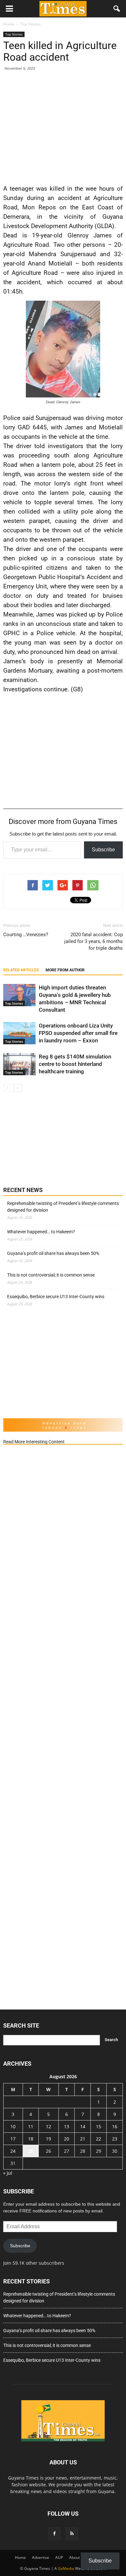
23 (115, 2139)
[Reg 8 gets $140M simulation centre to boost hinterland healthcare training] (19, 1064)
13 (67, 2126)
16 (115, 2126)
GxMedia (66, 2568)
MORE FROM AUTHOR (65, 970)
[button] (117, 9)
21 (83, 2139)
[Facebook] (54, 2534)
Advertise (41, 2557)
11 (31, 2126)
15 (99, 2126)
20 (67, 2139)
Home (20, 2557)
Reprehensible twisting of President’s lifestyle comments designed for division (63, 1207)
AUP (59, 2557)
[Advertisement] (63, 126)
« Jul (8, 2173)
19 (48, 2139)
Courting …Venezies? (26, 935)
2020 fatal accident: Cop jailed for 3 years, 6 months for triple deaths (94, 941)
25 (31, 2151)
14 (83, 2126)
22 (99, 2139)
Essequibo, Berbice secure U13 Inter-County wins (56, 1297)
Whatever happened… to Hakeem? (41, 1232)
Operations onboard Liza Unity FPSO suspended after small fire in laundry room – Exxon (78, 1033)
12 (48, 2126)
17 (13, 2139)
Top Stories (14, 34)
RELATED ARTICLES (21, 970)
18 (31, 2139)
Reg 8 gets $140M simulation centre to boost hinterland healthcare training (75, 1064)
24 (13, 2151)
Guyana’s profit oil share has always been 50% (53, 1253)
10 (13, 2126)
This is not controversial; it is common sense (51, 1275)
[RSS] (72, 2534)
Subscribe (103, 850)
